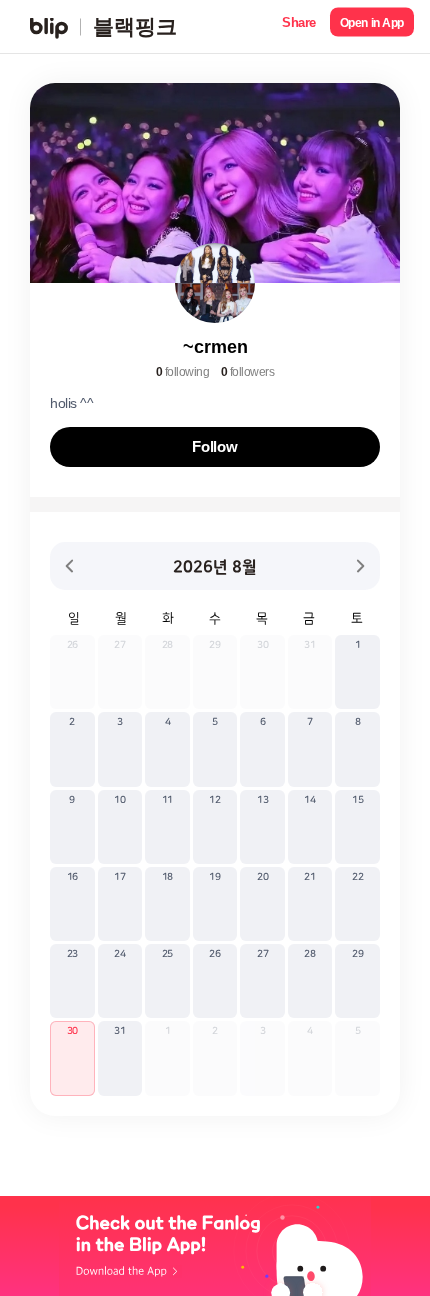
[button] (299, 26)
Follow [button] (215, 446)
